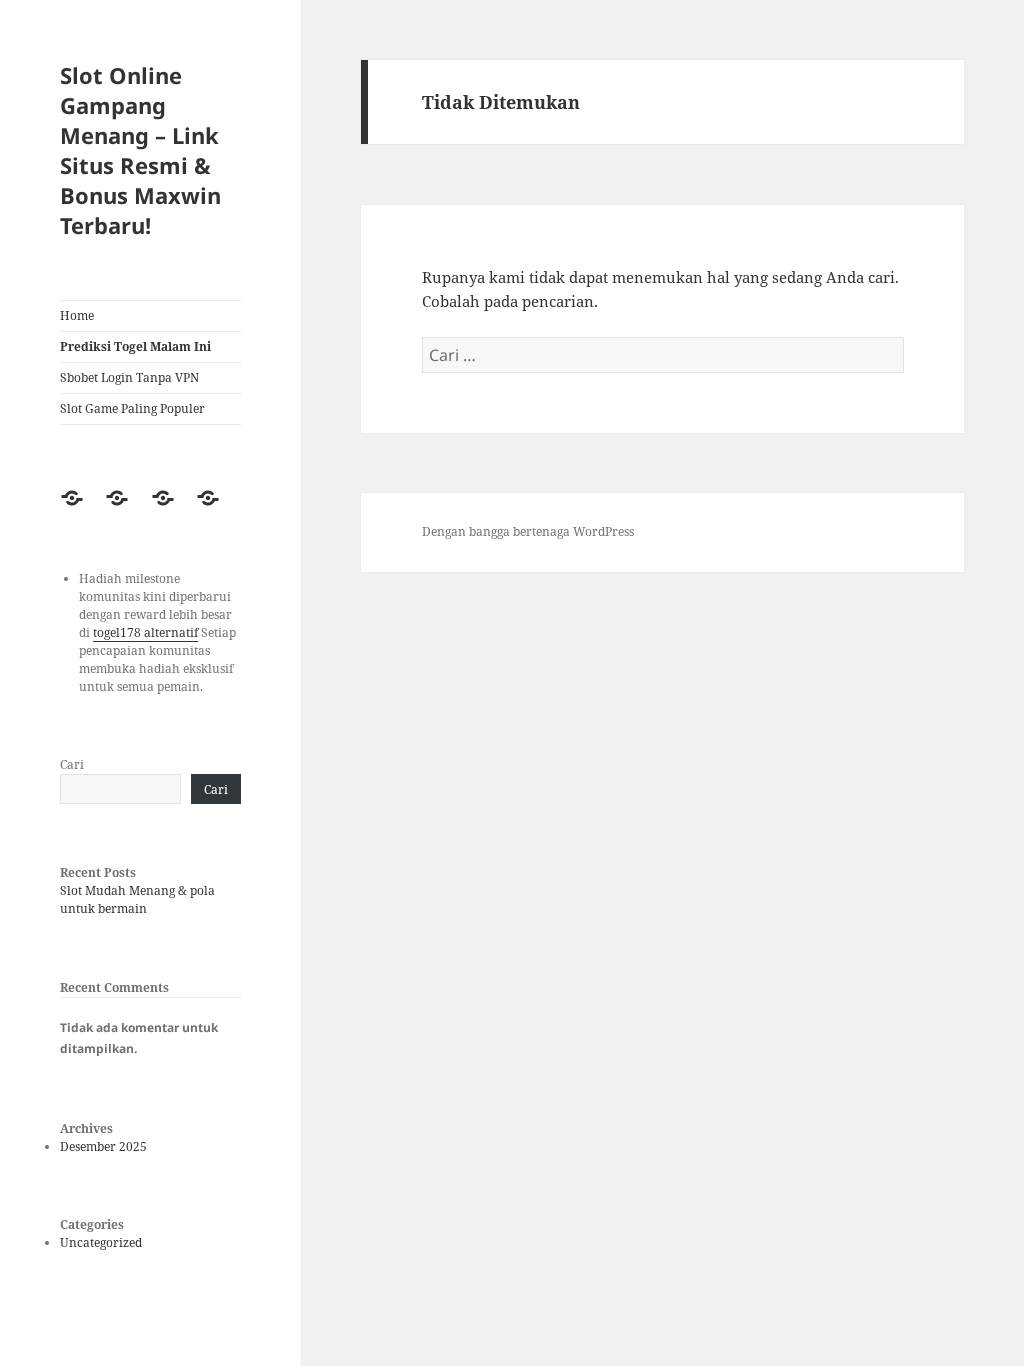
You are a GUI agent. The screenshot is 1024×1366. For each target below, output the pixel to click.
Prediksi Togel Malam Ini (135, 346)
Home (77, 315)
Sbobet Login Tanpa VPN (129, 377)
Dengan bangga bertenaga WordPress (528, 531)
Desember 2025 (103, 1146)
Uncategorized (101, 1242)
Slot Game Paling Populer (132, 408)
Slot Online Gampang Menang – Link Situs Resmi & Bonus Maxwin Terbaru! (140, 150)
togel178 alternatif (145, 632)
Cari (72, 764)
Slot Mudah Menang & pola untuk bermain (137, 899)
